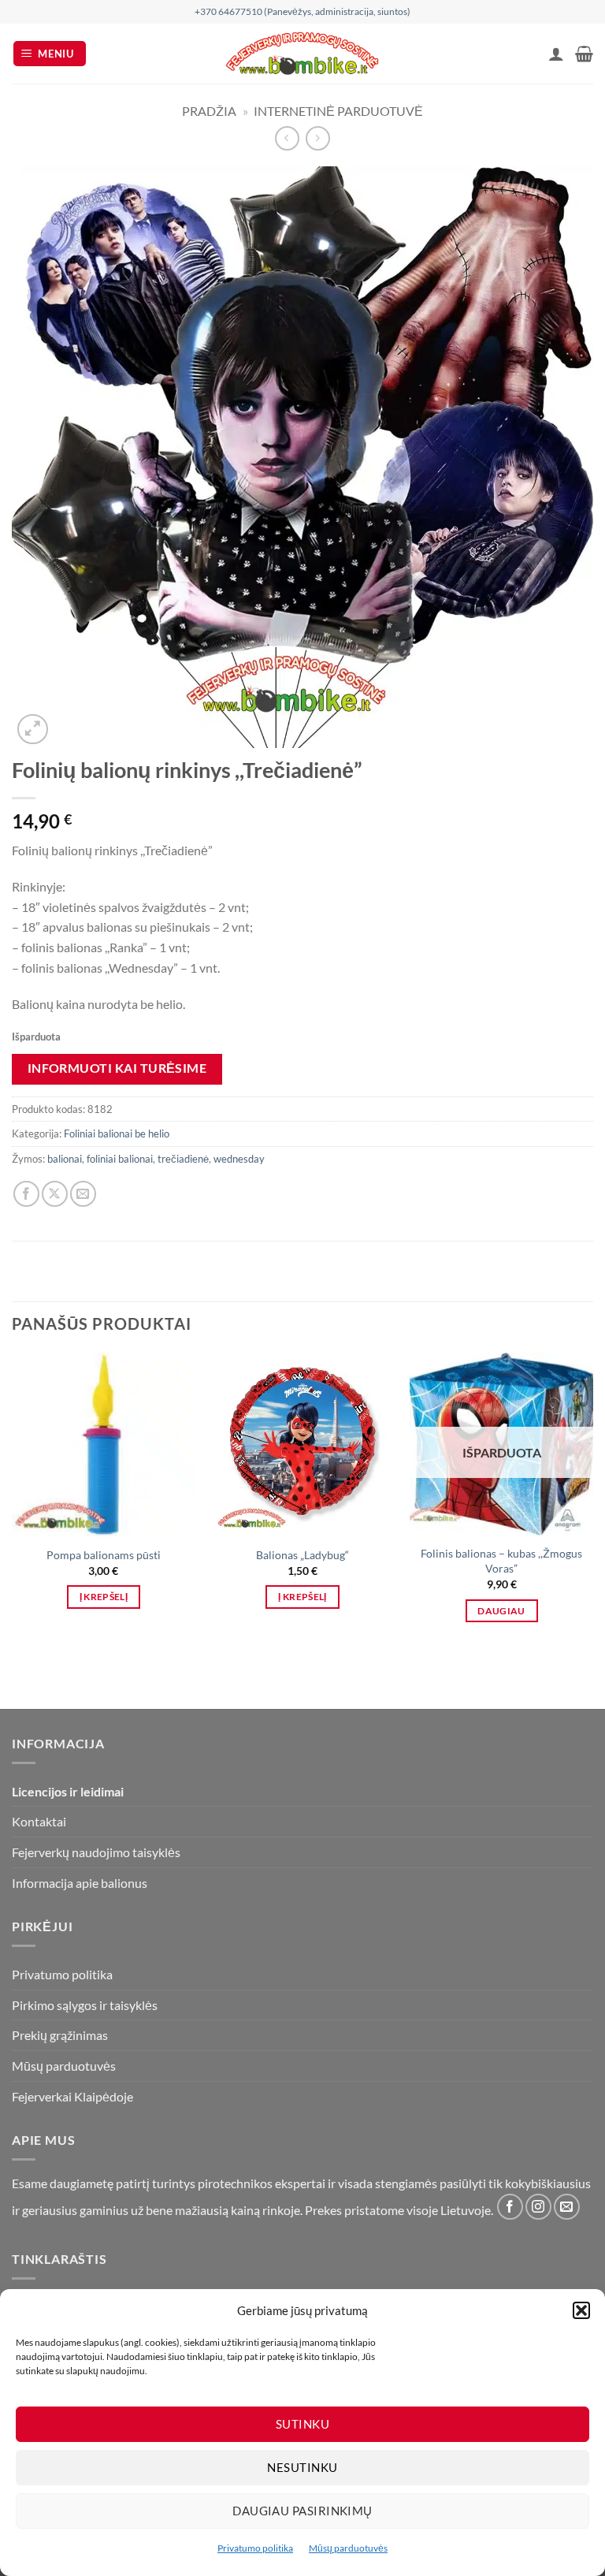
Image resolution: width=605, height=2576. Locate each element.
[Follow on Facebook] (510, 2207)
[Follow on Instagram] (538, 2207)
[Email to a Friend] (83, 1194)
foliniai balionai (120, 1159)
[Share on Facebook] (26, 1194)
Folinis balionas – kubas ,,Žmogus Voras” (501, 1561)
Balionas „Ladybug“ (302, 1555)
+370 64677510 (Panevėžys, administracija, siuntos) (302, 11)
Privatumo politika (255, 2548)
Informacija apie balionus (80, 1883)
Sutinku (302, 2424)
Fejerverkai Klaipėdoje (72, 2096)
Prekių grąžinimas (60, 2035)
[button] (581, 2310)
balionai (65, 1159)
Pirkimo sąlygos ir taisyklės (85, 2005)
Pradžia (209, 111)
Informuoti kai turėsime (117, 1068)
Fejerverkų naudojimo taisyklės (96, 1852)
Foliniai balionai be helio (117, 1134)
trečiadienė (183, 1159)
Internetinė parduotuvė (338, 111)
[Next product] (287, 138)
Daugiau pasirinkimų (302, 2511)
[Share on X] (55, 1194)
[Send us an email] (567, 2207)
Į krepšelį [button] (104, 1597)
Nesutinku (302, 2467)
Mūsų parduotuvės (348, 2548)
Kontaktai (39, 1821)
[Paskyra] (556, 54)
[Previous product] (318, 138)
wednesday (239, 1159)
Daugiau (501, 1611)
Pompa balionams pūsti (104, 1555)
